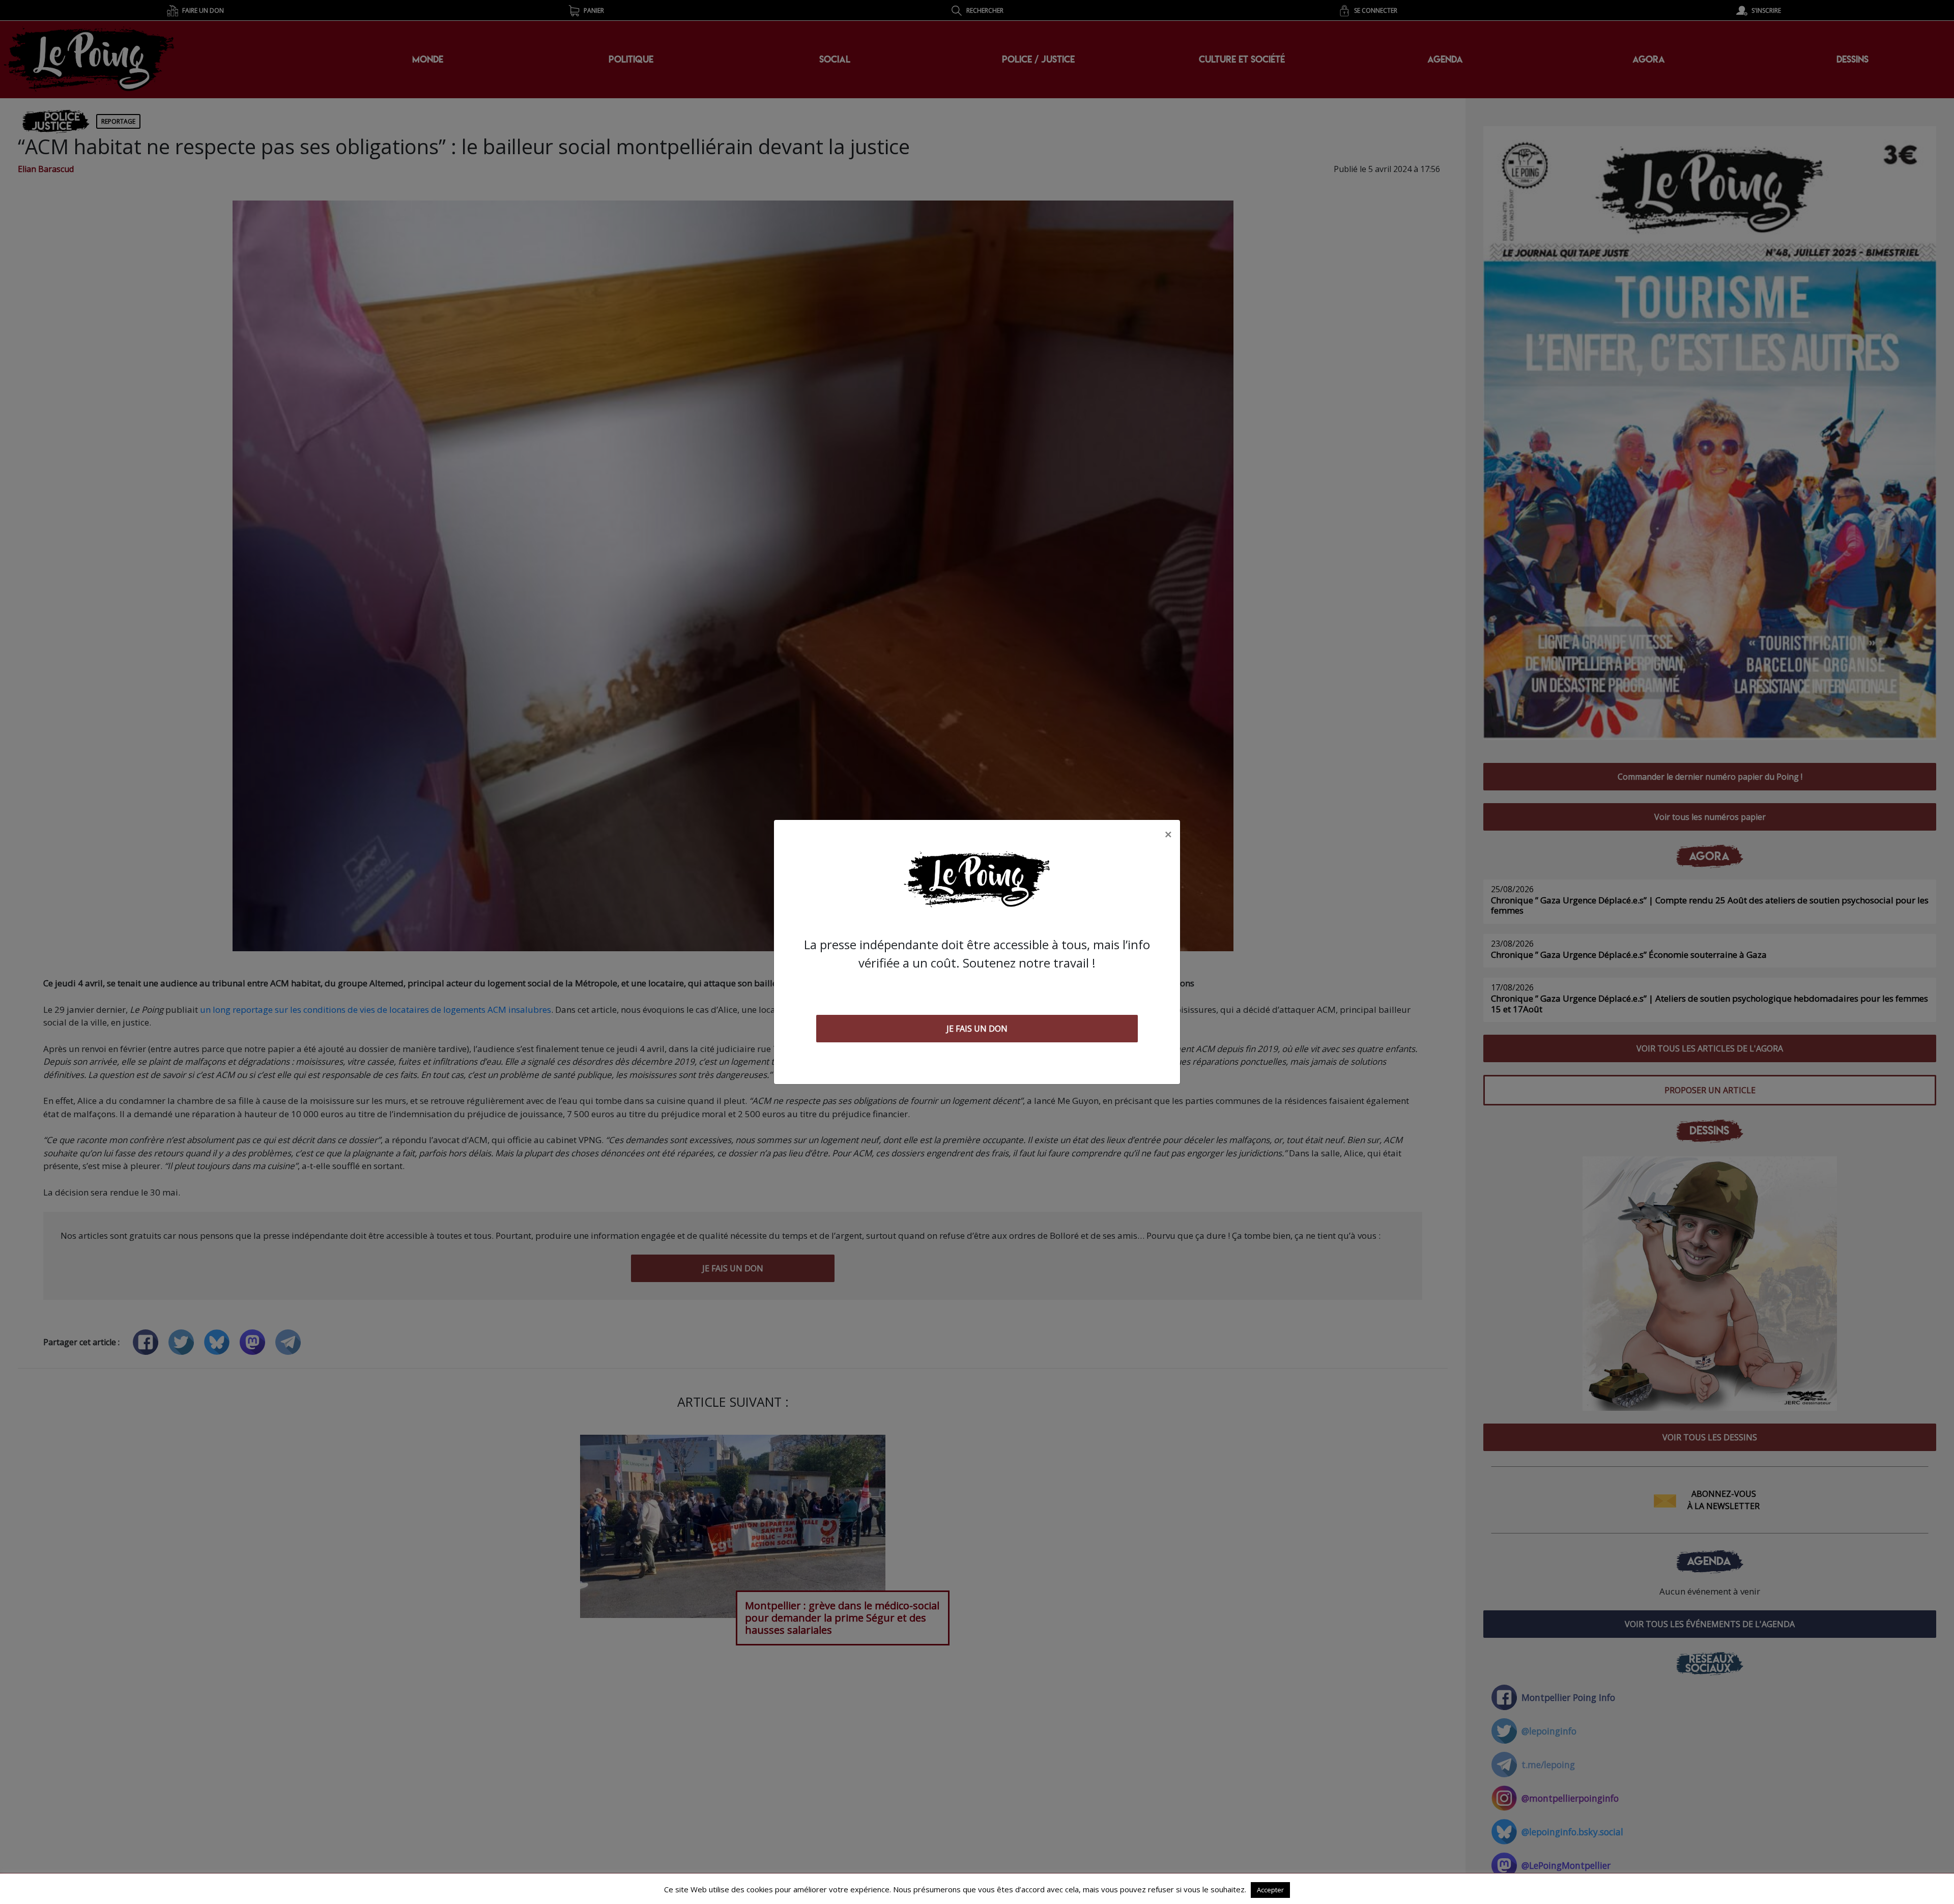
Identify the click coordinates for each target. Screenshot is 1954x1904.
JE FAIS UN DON (977, 1029)
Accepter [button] (1270, 1890)
